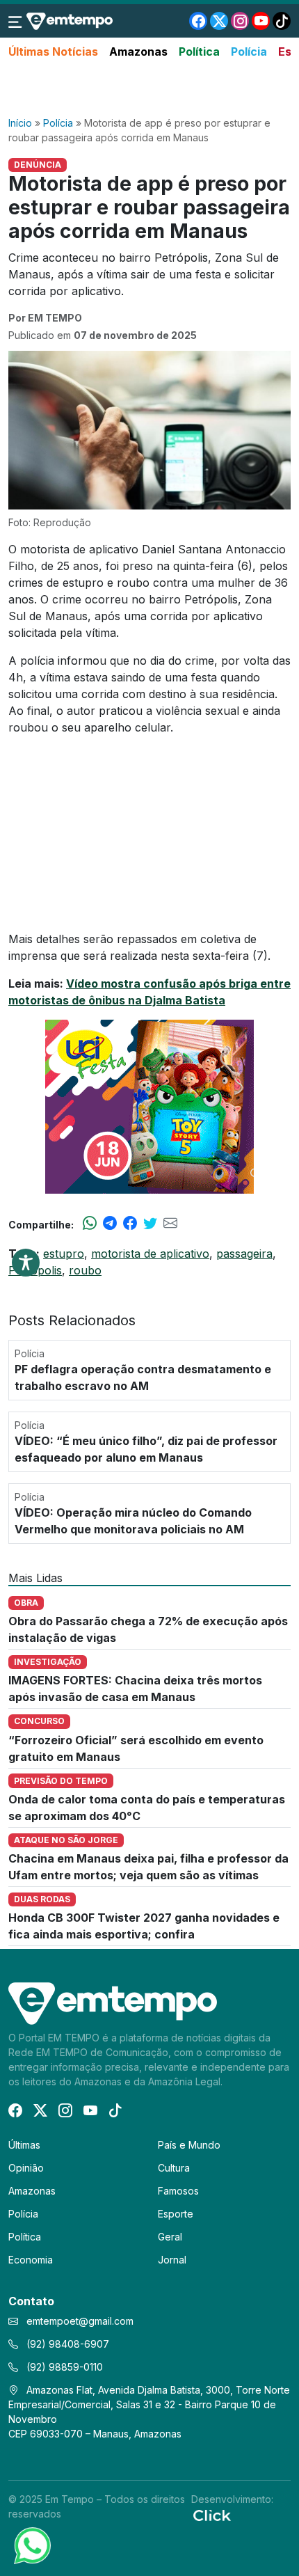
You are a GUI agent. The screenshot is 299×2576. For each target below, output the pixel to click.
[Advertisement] (149, 88)
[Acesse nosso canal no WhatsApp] (31, 2545)
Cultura (174, 2168)
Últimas (24, 2145)
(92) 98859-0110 (63, 2367)
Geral (170, 2237)
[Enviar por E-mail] (170, 1224)
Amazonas (138, 52)
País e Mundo (189, 2145)
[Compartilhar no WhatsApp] (90, 1224)
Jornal (172, 2260)
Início (20, 123)
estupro (64, 1254)
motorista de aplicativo (150, 1254)
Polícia (249, 52)
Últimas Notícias (53, 52)
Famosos (178, 2191)
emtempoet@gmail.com (80, 2321)
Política (199, 52)
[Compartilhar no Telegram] (110, 1224)
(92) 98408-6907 (66, 2344)
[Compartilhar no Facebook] (130, 1224)
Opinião (26, 2168)
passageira (244, 1254)
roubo (85, 1270)
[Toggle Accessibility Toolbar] (26, 1263)
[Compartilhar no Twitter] (150, 1224)
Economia (31, 2260)
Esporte (176, 2214)
